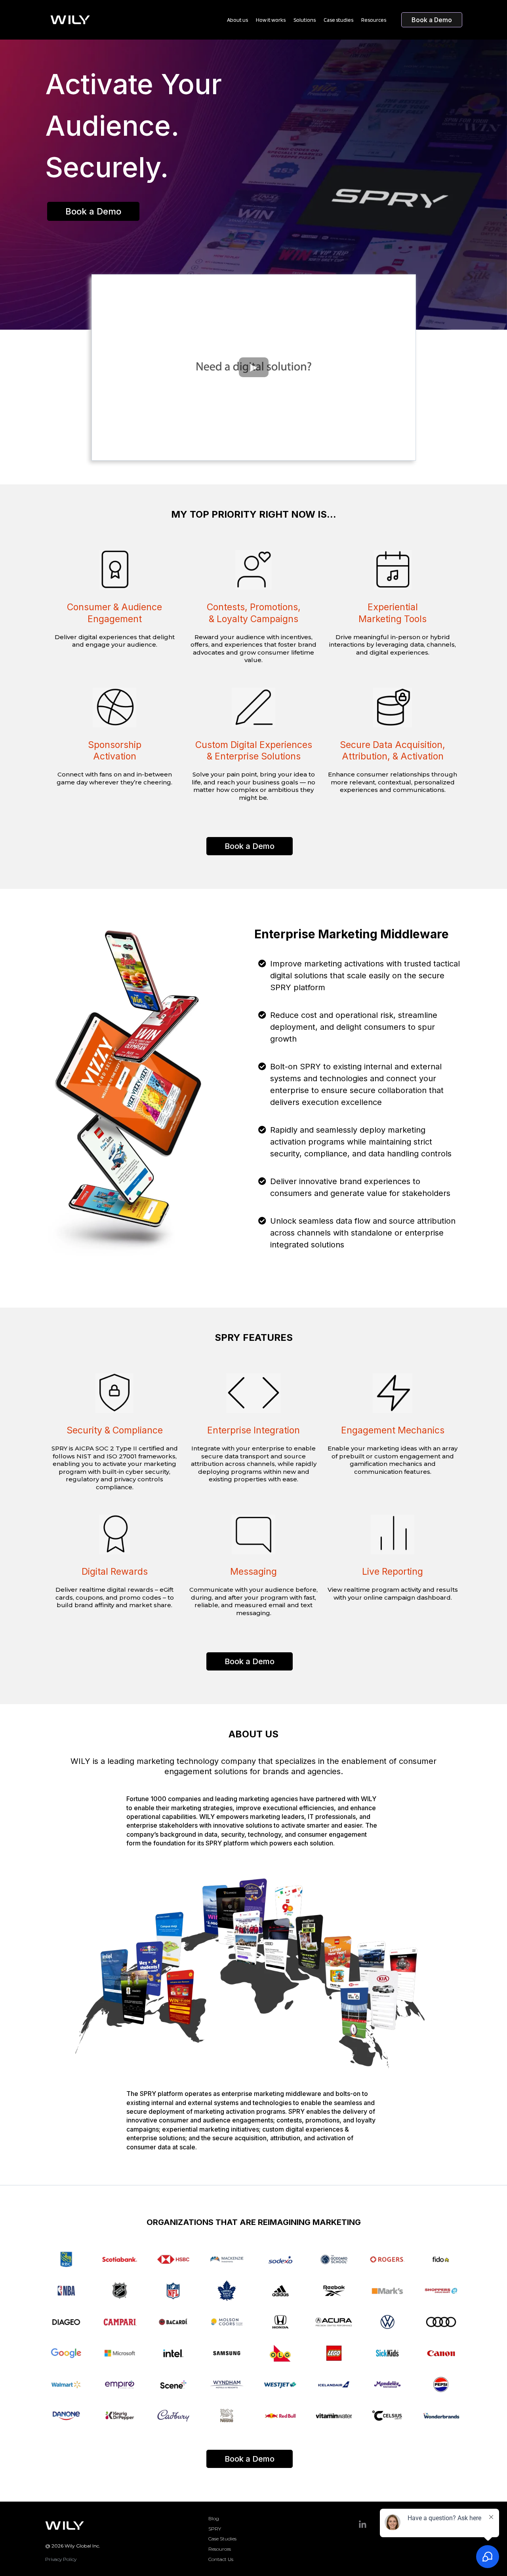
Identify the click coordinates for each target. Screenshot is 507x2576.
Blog (214, 2518)
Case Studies (222, 2539)
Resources (220, 2549)
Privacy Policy (61, 2559)
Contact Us (221, 2559)
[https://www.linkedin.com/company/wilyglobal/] (362, 2525)
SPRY (215, 2529)
